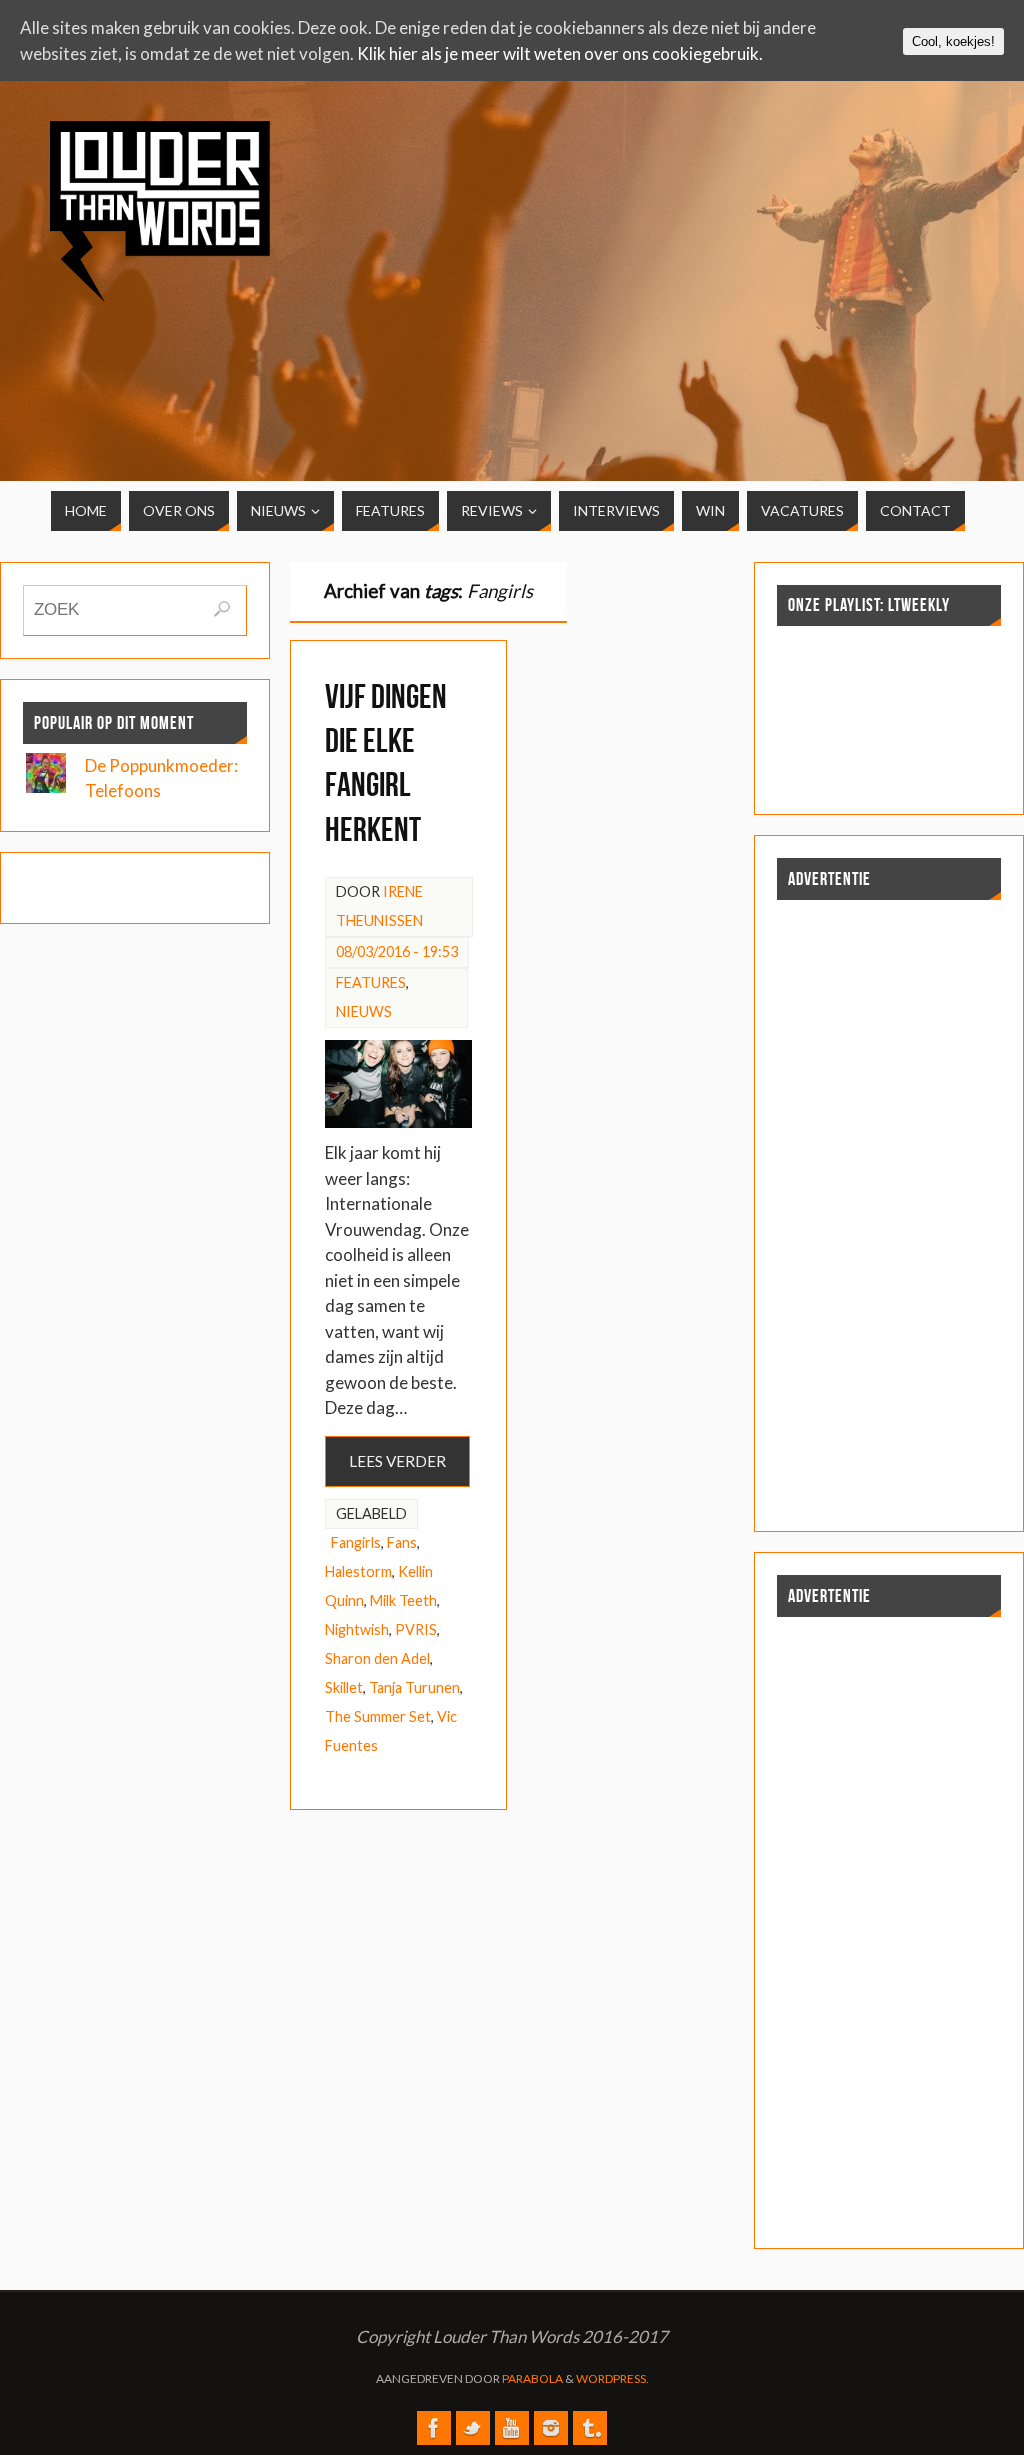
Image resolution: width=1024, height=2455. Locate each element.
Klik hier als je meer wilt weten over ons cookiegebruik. (560, 53)
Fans (402, 1542)
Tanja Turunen (414, 1687)
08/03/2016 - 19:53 (397, 951)
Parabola (532, 2378)
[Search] (222, 609)
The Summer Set (378, 1716)
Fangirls (356, 1542)
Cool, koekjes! (953, 41)
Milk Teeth (403, 1600)
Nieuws (364, 1011)
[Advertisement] (880, 262)
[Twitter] (473, 2428)
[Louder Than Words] (434, 2428)
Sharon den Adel (377, 1658)
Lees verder (397, 1461)
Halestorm (358, 1571)
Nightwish (357, 1629)
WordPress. (612, 2378)
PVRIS (416, 1629)
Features (371, 982)
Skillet (344, 1687)
